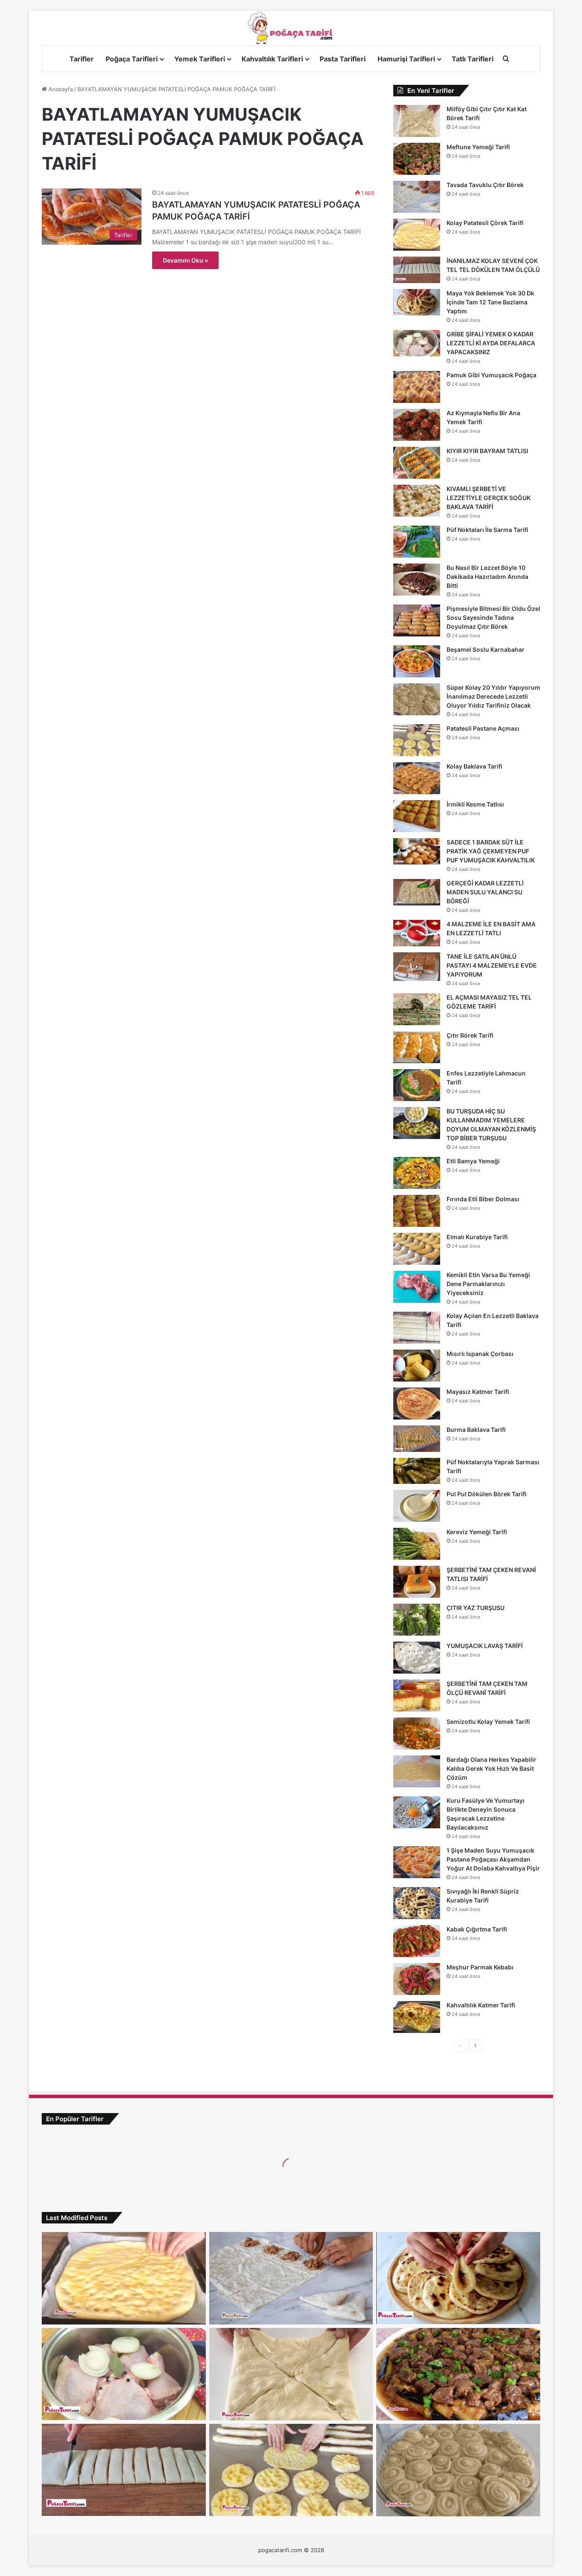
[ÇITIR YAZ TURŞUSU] (417, 1620)
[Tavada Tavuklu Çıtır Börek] (417, 197)
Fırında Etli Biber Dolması (483, 1199)
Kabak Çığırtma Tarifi (477, 1929)
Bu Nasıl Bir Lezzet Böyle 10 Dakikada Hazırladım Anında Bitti (487, 577)
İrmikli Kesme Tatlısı (475, 804)
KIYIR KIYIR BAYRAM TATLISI (487, 451)
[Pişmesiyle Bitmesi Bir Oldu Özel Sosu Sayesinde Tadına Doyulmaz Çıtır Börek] (417, 620)
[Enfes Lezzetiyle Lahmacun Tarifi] (417, 1085)
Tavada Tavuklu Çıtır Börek (485, 185)
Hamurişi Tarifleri (406, 59)
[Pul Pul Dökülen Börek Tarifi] (417, 1506)
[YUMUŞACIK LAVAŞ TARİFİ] (417, 1658)
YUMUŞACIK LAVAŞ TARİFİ (485, 1646)
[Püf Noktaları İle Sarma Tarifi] (417, 542)
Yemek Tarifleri (200, 59)
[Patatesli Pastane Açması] (417, 740)
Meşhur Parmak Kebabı (480, 1967)
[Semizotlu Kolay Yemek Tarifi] (417, 1733)
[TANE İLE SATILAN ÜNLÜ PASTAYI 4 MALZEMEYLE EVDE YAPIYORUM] (417, 967)
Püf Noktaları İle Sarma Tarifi (487, 530)
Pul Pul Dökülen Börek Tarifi (487, 1494)
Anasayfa (60, 89)
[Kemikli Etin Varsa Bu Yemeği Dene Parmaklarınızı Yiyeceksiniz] (417, 1287)
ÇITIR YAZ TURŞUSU (475, 1608)
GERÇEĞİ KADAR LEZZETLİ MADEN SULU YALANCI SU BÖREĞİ (485, 892)
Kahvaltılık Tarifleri (272, 59)
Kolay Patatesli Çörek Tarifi (485, 223)
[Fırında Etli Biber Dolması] (417, 1211)
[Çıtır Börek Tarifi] (417, 1047)
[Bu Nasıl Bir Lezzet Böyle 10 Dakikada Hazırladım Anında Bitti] (417, 580)
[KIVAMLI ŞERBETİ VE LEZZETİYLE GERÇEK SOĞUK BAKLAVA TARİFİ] (417, 501)
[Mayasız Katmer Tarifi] (417, 1404)
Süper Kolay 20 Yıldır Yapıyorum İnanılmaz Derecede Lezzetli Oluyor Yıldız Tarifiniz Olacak (493, 696)
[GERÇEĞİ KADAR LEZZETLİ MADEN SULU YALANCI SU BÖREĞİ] (417, 892)
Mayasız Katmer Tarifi (478, 1392)
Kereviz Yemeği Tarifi (477, 1532)
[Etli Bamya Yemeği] (417, 1173)
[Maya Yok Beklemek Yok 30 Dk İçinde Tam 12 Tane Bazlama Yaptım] (417, 302)
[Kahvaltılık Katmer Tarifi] (417, 2017)
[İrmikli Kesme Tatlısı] (417, 816)
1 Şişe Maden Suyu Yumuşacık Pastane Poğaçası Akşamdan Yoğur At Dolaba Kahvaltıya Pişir (493, 1859)
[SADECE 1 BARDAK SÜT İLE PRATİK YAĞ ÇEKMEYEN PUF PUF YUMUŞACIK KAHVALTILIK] (417, 851)
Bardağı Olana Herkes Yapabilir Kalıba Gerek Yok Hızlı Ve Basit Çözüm (491, 1768)
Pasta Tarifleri (343, 59)
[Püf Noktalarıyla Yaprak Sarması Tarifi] (417, 1471)
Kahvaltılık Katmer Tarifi (481, 2005)
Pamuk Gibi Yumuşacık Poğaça (491, 375)
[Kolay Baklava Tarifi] (417, 778)
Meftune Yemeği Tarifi (478, 147)
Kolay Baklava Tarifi (474, 766)
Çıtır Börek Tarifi (470, 1035)
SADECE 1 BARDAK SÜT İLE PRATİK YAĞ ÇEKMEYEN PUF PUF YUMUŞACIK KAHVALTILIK (491, 851)
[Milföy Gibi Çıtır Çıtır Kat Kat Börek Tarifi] (417, 121)
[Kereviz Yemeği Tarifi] (417, 1544)
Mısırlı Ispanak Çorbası (480, 1354)
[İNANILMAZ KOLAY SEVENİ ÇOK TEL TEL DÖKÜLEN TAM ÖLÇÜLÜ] (417, 270)
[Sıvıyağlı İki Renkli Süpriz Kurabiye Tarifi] (417, 1903)
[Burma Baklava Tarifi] (417, 1439)
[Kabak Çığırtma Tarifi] (417, 1941)
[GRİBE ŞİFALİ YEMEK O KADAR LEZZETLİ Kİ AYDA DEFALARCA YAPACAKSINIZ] (417, 343)
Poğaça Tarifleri (132, 59)
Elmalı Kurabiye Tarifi (477, 1237)
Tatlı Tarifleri (473, 59)
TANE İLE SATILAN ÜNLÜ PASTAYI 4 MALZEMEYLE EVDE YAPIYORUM (492, 965)
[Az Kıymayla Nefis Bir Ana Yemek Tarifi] (417, 425)
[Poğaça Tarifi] (291, 28)
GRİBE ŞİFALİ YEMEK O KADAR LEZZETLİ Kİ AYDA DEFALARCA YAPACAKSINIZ (491, 343)
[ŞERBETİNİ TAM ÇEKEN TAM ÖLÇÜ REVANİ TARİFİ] (417, 1696)
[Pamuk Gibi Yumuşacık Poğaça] (417, 387)
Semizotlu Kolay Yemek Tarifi (488, 1722)
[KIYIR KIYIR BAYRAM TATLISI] (417, 463)
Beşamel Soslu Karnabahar (485, 649)
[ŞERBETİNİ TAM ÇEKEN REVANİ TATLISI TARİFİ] (417, 1582)
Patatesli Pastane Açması (483, 728)
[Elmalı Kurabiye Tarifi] (417, 1249)
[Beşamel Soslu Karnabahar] (417, 661)
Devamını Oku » (185, 260)
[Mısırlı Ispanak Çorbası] (417, 1366)
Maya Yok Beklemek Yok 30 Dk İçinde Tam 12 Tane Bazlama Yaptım (490, 302)
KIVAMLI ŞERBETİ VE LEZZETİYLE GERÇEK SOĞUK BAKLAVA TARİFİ (488, 498)
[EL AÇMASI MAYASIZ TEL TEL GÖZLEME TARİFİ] (417, 1009)
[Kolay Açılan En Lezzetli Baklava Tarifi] (417, 1328)
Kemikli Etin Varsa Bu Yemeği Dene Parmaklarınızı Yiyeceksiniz (488, 1284)
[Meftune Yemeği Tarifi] (417, 159)
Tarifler (82, 59)
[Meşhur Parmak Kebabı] (417, 1979)
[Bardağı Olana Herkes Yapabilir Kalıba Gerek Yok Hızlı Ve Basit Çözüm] (417, 1771)
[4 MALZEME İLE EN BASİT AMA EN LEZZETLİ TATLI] (417, 933)
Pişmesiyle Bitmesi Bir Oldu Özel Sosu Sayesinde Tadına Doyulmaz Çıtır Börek (493, 617)
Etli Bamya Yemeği (473, 1161)
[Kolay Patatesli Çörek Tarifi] (417, 235)
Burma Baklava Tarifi (476, 1430)
